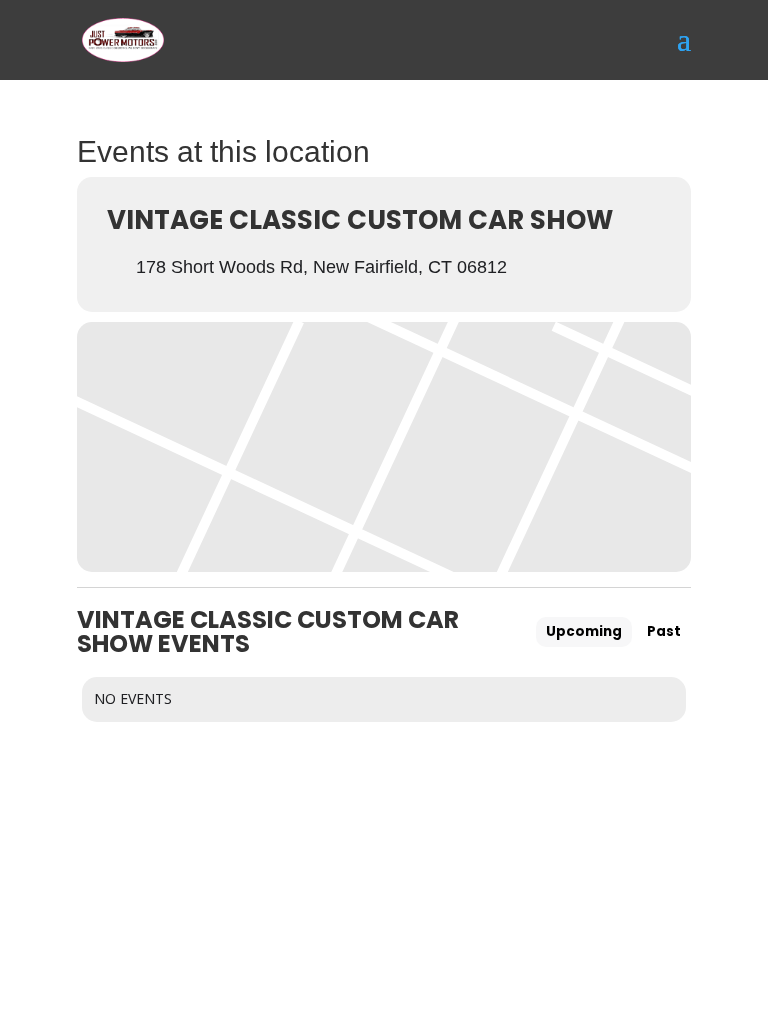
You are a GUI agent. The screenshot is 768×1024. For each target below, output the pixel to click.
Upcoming (584, 631)
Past (664, 631)
